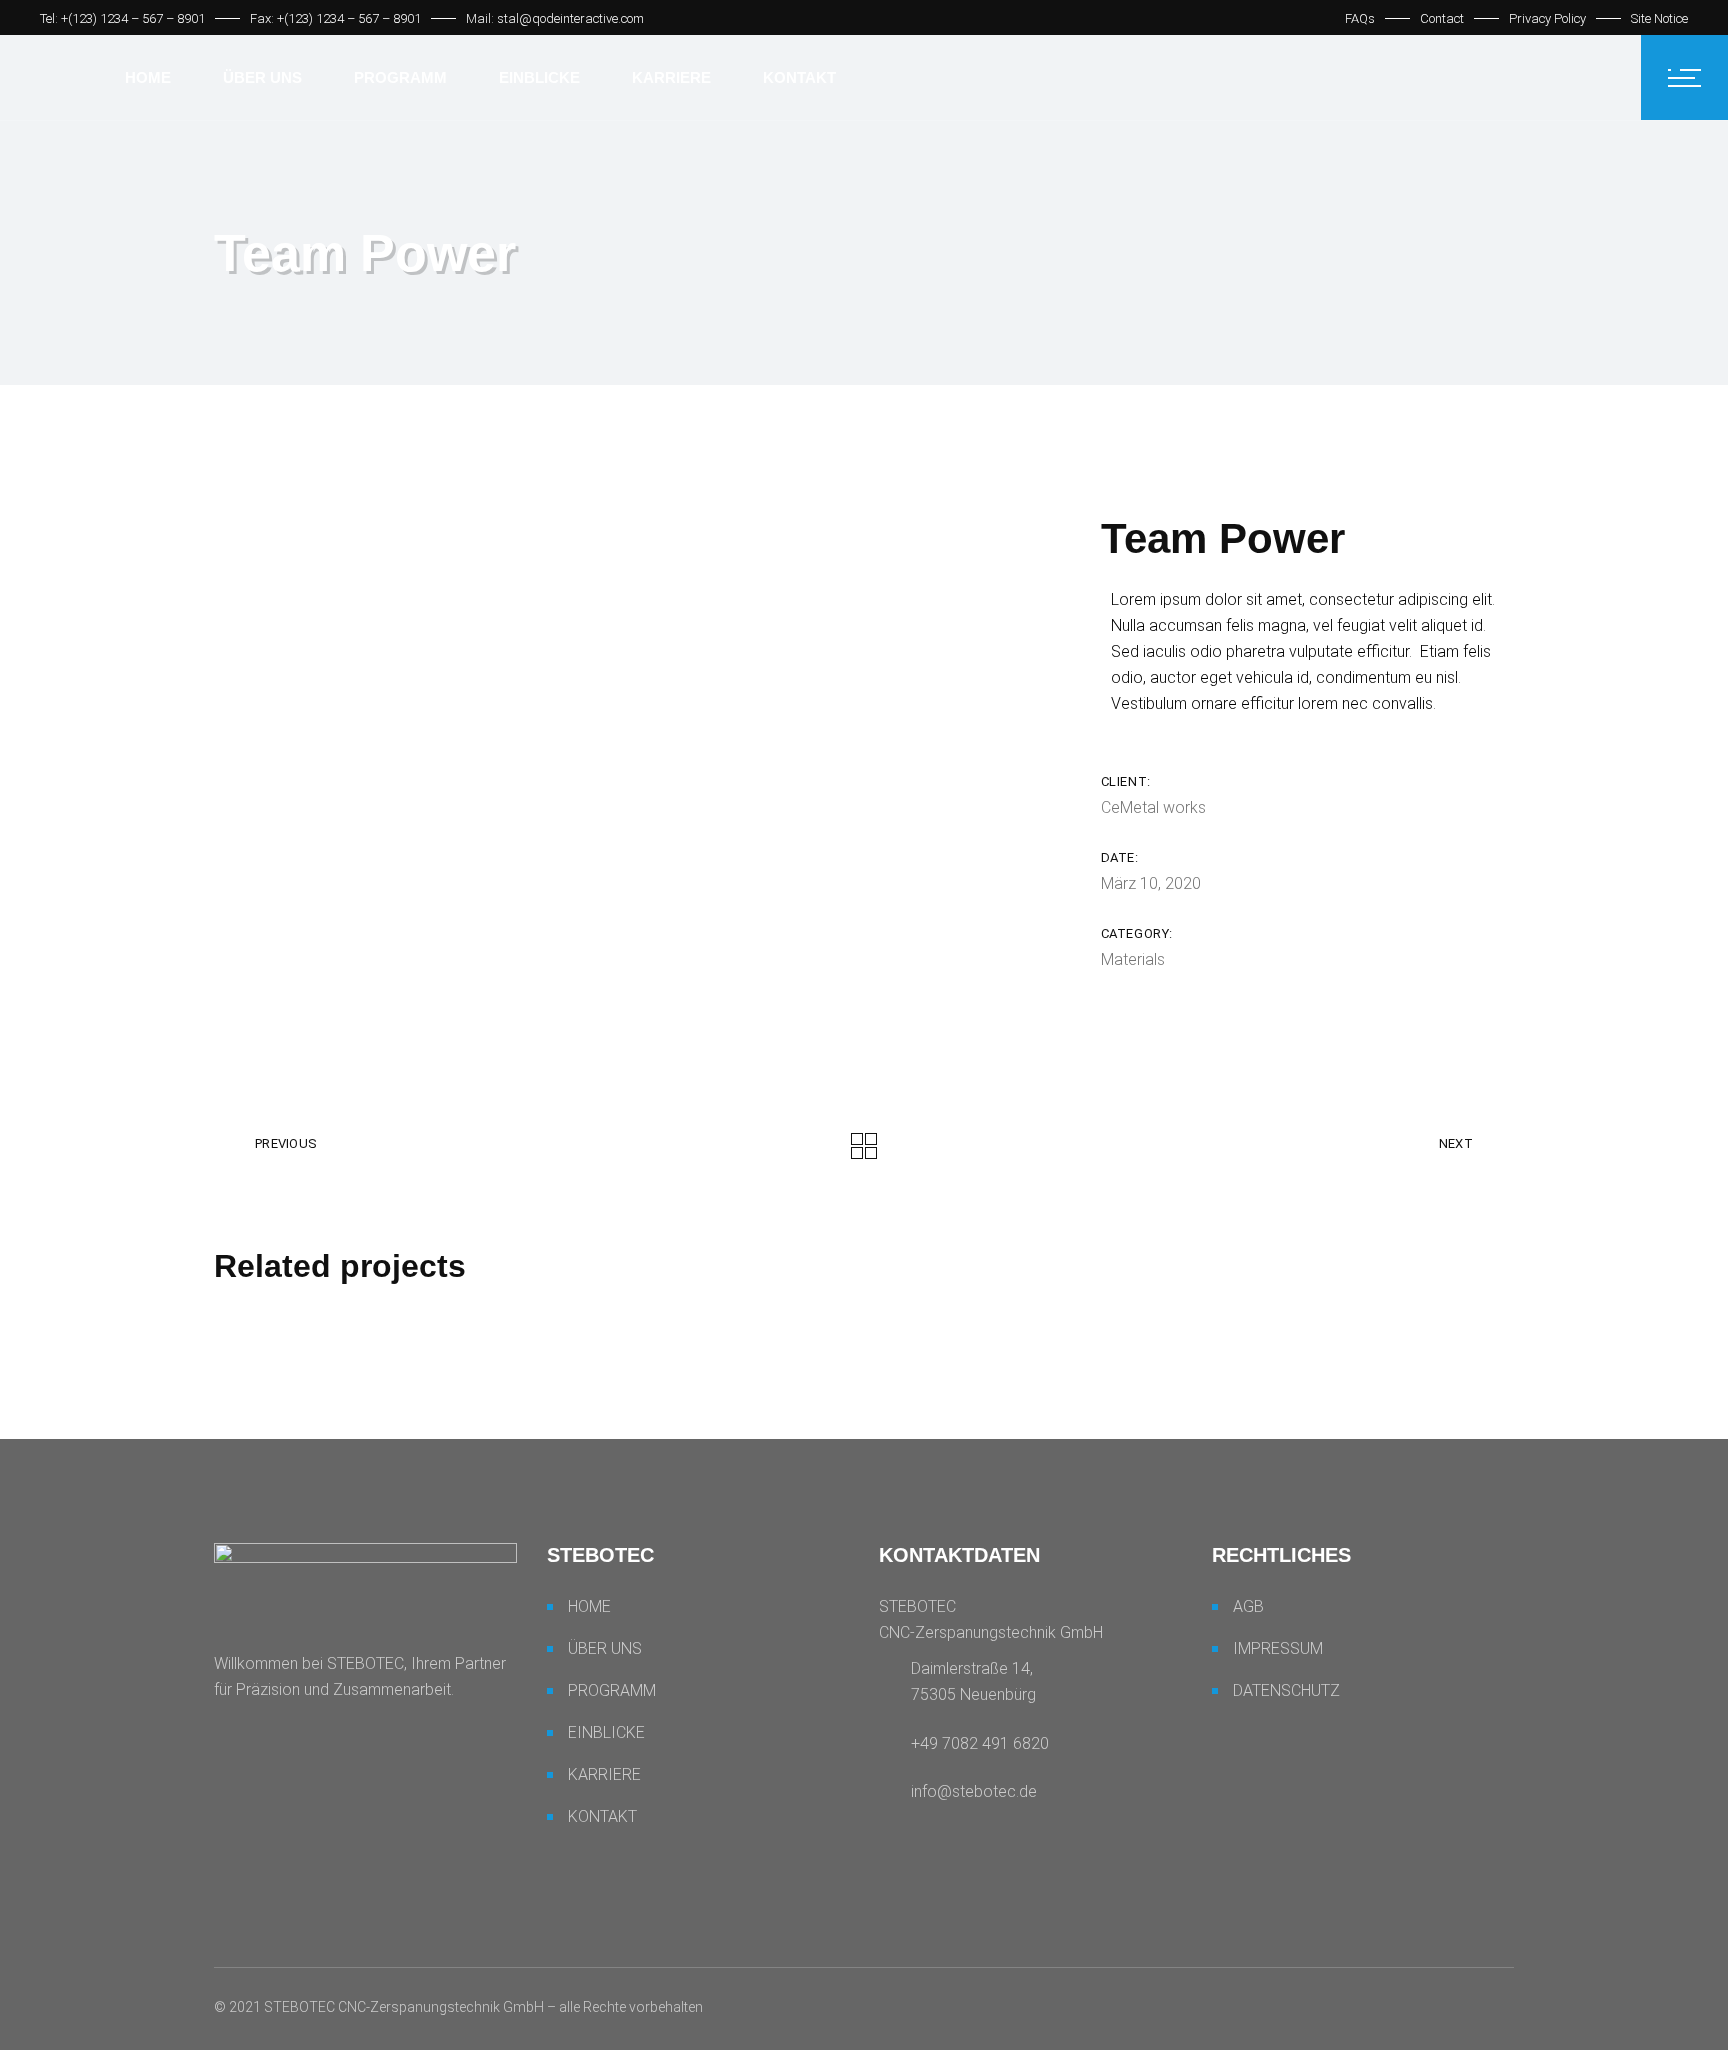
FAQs (1360, 18)
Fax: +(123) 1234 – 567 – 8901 (335, 18)
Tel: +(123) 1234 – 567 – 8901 (122, 18)
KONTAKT (602, 1816)
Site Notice (1659, 18)
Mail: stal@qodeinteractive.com (555, 18)
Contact (1442, 18)
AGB (1248, 1606)
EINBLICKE (606, 1732)
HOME (589, 1606)
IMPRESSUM (1278, 1648)
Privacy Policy (1547, 18)
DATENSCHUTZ (1286, 1690)
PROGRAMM (612, 1690)
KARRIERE (604, 1774)
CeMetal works (1153, 807)
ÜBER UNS (605, 1648)
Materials (1133, 959)
